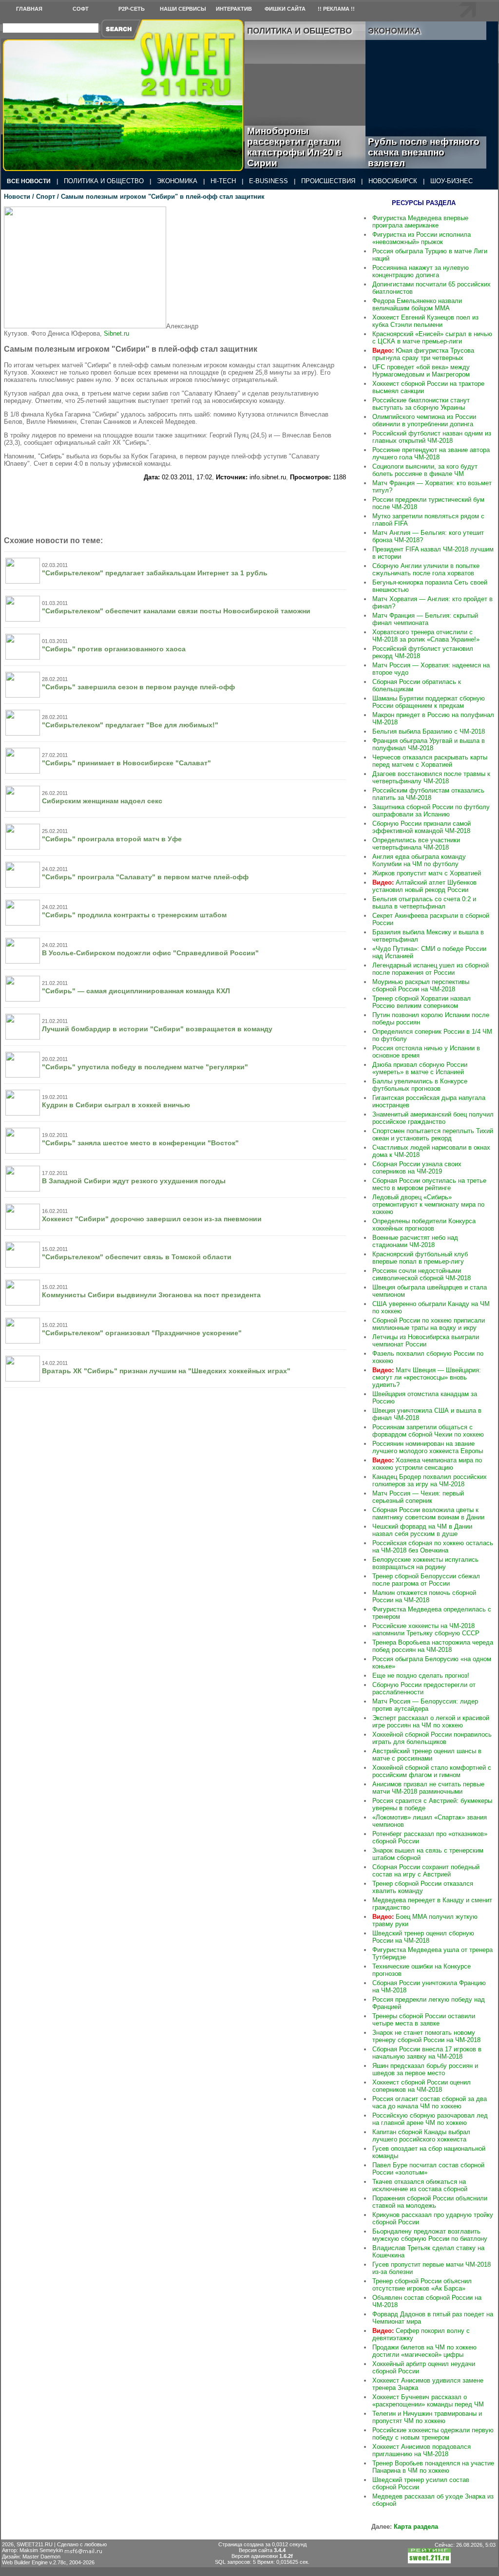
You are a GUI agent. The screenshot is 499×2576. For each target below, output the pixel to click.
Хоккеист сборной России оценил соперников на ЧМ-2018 (422, 2086)
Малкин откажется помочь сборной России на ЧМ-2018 (424, 1596)
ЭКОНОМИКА (177, 181)
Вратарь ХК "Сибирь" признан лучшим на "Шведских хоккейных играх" (166, 1371)
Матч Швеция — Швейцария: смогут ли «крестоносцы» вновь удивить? (427, 1377)
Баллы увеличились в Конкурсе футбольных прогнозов (420, 1085)
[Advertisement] (288, 267)
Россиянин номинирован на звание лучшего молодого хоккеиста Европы (428, 1447)
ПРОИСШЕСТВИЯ (328, 181)
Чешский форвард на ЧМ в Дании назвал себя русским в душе (422, 1530)
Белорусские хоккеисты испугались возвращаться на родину (425, 1563)
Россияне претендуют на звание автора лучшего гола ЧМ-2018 (431, 454)
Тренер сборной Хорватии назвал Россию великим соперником (422, 1002)
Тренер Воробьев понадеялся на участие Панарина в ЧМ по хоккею (433, 2467)
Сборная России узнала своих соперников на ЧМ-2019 (417, 1168)
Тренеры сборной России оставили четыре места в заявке (424, 2020)
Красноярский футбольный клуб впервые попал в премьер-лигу (420, 1258)
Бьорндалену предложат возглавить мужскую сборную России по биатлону (430, 2235)
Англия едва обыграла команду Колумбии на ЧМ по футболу (419, 860)
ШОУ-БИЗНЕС (451, 181)
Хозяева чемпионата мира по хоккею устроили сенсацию (427, 1464)
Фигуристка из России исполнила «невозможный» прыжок (422, 238)
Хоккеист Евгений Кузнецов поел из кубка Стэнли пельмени (425, 321)
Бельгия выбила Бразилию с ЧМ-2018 (429, 731)
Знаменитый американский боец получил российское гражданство (433, 1118)
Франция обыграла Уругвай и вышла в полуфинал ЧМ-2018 (429, 744)
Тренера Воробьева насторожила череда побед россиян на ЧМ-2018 (433, 1646)
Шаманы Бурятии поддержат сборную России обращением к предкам (429, 702)
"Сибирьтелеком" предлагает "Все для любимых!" (130, 725)
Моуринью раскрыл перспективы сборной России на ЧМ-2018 (421, 985)
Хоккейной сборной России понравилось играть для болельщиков (432, 1738)
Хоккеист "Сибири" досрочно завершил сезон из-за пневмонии (152, 1219)
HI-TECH (223, 181)
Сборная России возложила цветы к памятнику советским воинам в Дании (428, 1514)
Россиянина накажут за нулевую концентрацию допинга (421, 271)
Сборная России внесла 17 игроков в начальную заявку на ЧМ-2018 (427, 2053)
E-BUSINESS (269, 181)
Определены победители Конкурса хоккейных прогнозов (424, 1225)
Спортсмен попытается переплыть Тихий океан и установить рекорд (433, 1135)
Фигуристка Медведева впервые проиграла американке (420, 222)
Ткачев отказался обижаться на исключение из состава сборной (420, 2185)
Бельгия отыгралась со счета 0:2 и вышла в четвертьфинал (424, 903)
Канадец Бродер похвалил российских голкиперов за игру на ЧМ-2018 (430, 1480)
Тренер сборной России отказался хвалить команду (423, 1887)
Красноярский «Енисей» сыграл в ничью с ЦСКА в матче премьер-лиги (432, 338)
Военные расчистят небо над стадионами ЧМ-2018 (415, 1241)
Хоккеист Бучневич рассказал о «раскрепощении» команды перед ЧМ (428, 2401)
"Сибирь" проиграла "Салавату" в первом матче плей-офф (145, 877)
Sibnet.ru (116, 333)
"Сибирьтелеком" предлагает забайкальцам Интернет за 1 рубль (155, 573)
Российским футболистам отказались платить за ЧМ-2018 (428, 794)
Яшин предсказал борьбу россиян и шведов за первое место (425, 2069)
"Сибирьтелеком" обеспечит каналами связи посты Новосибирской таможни (176, 611)
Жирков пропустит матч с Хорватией (427, 873)
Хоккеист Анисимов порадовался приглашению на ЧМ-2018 (422, 2450)
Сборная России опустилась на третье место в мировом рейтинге (429, 1184)
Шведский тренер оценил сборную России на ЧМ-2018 (423, 1937)
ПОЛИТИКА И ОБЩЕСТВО (104, 181)
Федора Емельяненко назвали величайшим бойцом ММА (417, 304)
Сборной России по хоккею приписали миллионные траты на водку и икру (429, 1324)
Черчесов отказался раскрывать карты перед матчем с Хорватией (430, 761)
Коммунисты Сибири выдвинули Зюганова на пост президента (151, 1295)
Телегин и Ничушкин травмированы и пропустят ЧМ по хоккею (427, 2417)
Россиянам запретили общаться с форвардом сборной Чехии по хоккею (428, 1431)
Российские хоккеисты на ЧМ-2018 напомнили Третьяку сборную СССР (426, 1629)
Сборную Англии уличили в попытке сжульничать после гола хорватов (426, 569)
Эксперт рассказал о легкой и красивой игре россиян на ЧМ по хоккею (431, 1722)
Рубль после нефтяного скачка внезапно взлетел (424, 152)
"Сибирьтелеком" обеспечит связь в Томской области (137, 1257)
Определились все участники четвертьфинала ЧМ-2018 (416, 844)
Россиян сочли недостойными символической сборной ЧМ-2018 (422, 1274)
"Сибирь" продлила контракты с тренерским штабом (134, 915)
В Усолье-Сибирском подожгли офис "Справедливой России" (150, 953)
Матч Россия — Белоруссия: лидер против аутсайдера (425, 1705)
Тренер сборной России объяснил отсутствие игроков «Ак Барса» (422, 2285)
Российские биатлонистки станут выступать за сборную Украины (421, 404)
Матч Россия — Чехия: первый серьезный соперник (418, 1497)
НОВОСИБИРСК (393, 181)
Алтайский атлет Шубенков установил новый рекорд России (424, 886)
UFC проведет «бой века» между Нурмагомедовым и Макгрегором (421, 371)
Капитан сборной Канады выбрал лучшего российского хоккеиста (421, 2136)
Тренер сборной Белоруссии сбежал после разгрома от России (426, 1580)
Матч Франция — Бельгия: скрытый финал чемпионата (425, 619)
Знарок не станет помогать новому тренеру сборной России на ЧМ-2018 (426, 2036)
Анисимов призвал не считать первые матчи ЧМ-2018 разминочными (428, 1788)
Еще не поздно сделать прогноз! (421, 1676)
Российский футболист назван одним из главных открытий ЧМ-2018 (432, 437)
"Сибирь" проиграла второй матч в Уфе (112, 839)
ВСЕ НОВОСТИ (29, 181)
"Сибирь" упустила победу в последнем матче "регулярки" (145, 1067)
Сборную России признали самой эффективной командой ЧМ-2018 (422, 827)
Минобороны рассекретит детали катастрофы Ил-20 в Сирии (294, 147)
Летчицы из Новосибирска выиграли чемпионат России (426, 1341)
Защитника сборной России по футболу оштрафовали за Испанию (431, 811)
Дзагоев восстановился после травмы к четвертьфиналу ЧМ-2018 (431, 777)
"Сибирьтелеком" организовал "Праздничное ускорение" (142, 1333)
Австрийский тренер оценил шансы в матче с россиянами (427, 1755)
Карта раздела (416, 2527)
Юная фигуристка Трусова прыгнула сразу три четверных (423, 354)
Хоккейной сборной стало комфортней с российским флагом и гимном (432, 1771)
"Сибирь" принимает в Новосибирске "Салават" (126, 763)
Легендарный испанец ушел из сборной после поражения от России (431, 969)
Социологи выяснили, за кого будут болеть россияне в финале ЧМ (425, 470)
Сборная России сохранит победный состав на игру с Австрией (426, 1871)
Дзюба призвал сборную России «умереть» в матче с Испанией (420, 1068)
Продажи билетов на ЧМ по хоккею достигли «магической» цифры (424, 2351)
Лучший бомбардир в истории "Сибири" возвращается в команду (157, 1029)
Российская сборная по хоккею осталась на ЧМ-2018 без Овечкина (433, 1547)
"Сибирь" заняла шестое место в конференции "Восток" (140, 1143)
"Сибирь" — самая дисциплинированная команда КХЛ (136, 991)
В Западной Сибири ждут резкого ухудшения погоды (134, 1181)
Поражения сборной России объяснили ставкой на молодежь (430, 2202)
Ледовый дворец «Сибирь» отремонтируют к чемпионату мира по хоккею (428, 1204)
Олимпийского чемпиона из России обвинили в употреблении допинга (424, 420)
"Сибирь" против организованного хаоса (114, 649)
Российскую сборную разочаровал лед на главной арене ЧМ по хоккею (430, 2119)
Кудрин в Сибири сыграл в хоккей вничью (116, 1105)
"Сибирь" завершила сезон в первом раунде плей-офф (138, 687)
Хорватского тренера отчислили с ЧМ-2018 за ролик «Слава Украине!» (426, 636)
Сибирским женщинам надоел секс (102, 801)
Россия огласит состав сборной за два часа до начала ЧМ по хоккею (430, 2102)
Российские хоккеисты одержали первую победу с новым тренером (433, 2434)
